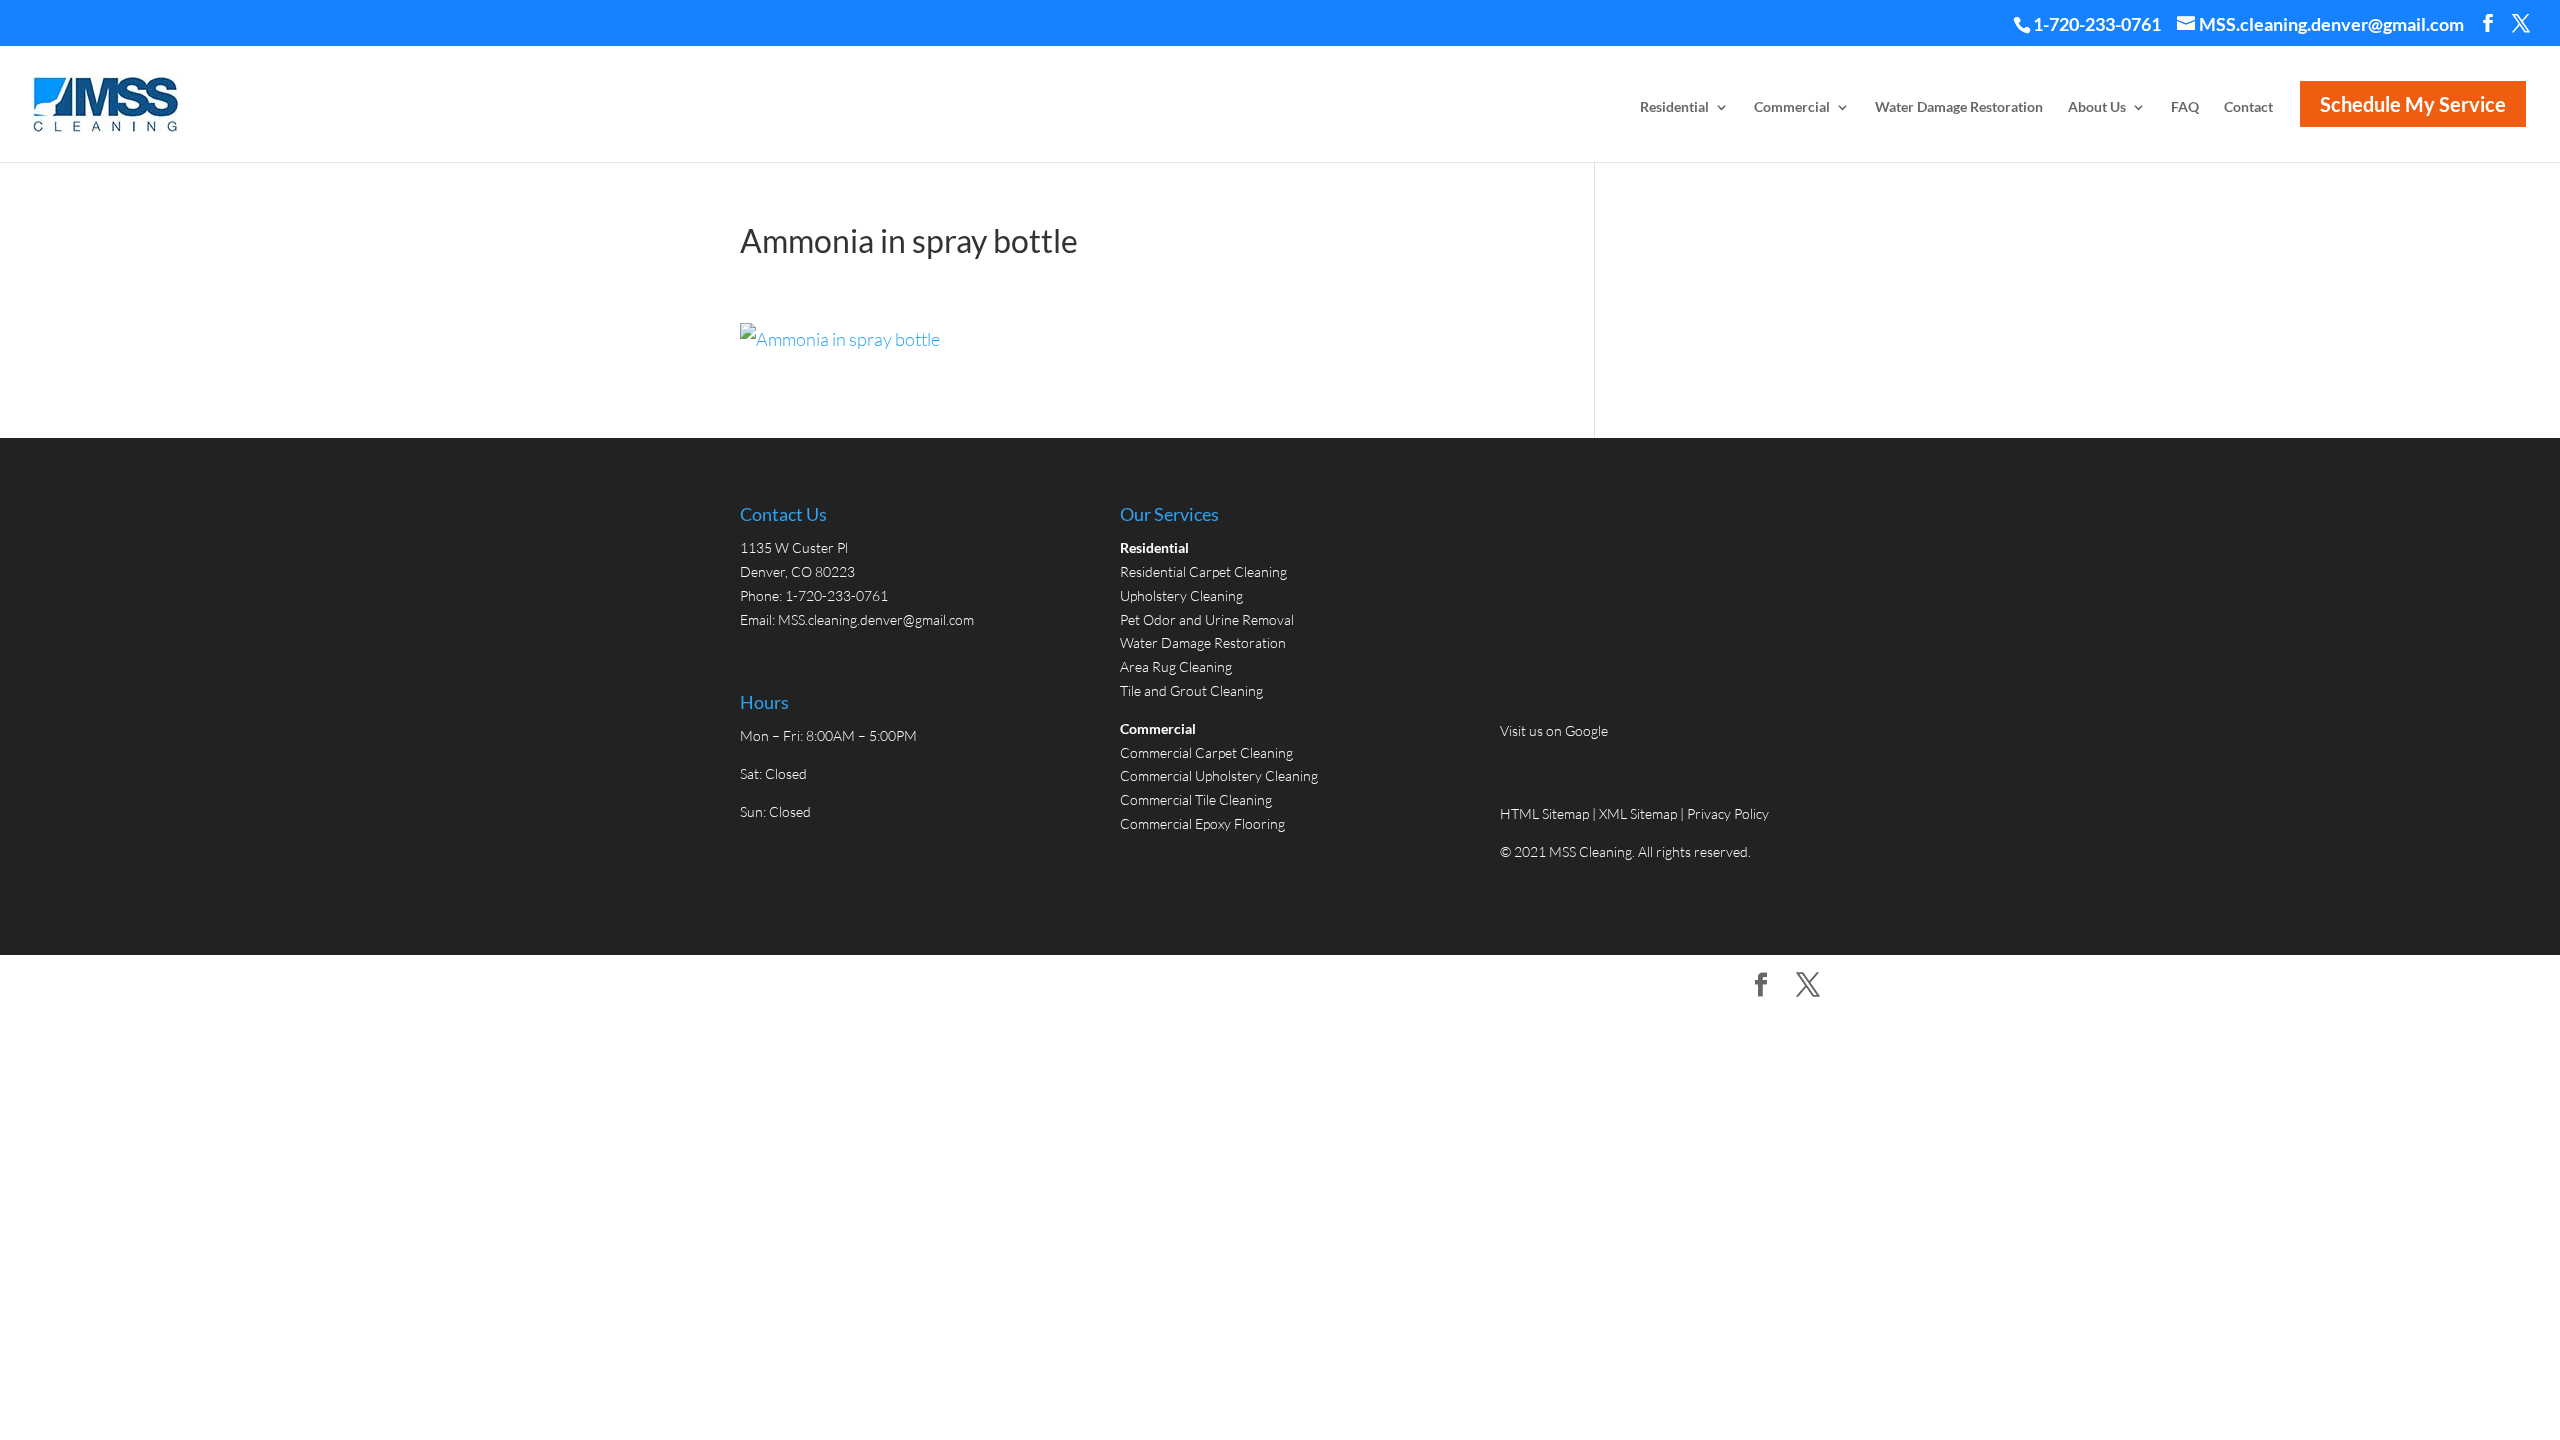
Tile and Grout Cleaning (1191, 690)
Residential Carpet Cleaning (1203, 571)
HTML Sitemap (1546, 813)
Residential (1674, 107)
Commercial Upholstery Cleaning (1219, 775)
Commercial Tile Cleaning (1196, 799)
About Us (2097, 107)
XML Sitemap (1638, 813)
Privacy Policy (1728, 813)
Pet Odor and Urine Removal (1207, 619)
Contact (2248, 107)
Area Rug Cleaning (1176, 666)
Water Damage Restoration (1959, 107)
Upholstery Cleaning (1181, 595)
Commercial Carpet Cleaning (1206, 752)
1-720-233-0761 (2097, 24)
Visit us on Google (1554, 730)
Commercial (1792, 107)
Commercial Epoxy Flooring (1202, 823)
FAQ (2185, 107)
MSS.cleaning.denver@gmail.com (876, 619)
